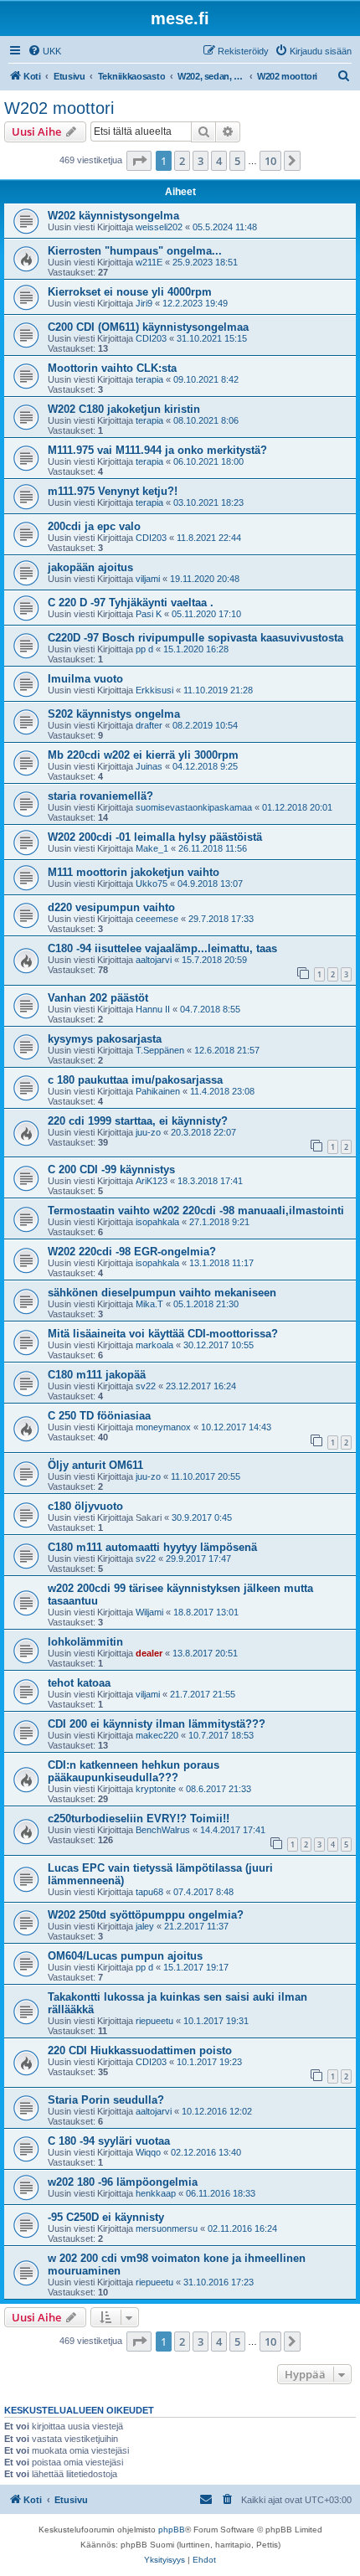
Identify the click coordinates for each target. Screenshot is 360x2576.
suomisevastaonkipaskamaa (194, 807)
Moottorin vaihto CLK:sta (112, 368)
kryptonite (156, 1789)
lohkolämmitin (85, 1642)
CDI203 (151, 338)
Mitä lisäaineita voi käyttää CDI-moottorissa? (163, 1334)
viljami (148, 579)
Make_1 (152, 848)
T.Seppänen (160, 1050)
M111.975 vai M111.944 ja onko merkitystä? (157, 450)
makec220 (157, 1735)
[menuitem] (44, 51)
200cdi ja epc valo (94, 526)
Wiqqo (148, 2152)
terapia (149, 379)
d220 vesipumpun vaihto (111, 907)
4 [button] (219, 161)
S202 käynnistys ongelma (114, 714)
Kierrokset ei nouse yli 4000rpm (130, 292)
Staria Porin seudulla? (106, 2100)
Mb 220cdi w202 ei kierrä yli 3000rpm (143, 755)
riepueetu (154, 2021)
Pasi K (149, 614)
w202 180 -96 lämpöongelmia (123, 2182)
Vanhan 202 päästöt (98, 998)
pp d (144, 649)
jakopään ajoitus (90, 567)
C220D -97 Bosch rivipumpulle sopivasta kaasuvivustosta (195, 638)
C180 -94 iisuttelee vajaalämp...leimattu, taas (162, 948)
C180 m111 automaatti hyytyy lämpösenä (152, 1547)
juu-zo (148, 1132)
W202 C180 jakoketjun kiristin (124, 409)
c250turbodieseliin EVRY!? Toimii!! (139, 1819)
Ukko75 (152, 884)
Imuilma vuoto (85, 679)
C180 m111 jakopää (97, 1375)
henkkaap (156, 2193)
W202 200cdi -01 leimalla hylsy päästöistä (155, 837)
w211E (149, 262)
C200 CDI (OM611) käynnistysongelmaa (148, 327)
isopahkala (157, 1222)
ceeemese (157, 919)
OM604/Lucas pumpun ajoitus (125, 1956)
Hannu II (153, 1009)
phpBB (172, 2530)
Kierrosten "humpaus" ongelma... (135, 251)
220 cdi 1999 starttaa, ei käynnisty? (138, 1121)
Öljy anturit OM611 (95, 1465)
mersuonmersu (167, 2228)
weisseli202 (159, 227)
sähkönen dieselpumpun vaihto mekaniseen (162, 1293)
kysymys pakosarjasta (105, 1039)
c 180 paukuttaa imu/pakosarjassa (135, 1080)
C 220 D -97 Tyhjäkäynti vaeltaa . (131, 603)
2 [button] (182, 161)
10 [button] (270, 161)
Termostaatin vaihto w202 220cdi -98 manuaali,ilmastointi (196, 1211)
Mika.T (149, 1304)
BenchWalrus (163, 1830)
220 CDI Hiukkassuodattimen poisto (140, 2050)
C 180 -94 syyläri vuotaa (109, 2141)
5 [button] (237, 161)
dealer (149, 1653)
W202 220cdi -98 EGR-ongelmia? (132, 1252)
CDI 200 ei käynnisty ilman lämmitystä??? (157, 1724)
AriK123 (152, 1181)
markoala (154, 1345)
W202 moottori (59, 108)
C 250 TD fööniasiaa (99, 1416)
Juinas (149, 766)
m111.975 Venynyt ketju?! (113, 491)
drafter (149, 725)
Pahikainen (158, 1091)
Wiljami (149, 1612)
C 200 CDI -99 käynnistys (111, 1170)
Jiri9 (144, 303)
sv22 (146, 1386)
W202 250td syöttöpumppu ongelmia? (146, 1915)
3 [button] (201, 161)
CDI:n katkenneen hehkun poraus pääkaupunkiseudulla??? (134, 1771)
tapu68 (149, 1892)
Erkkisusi (154, 690)
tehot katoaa (79, 1683)
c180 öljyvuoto (85, 1506)
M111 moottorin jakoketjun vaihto (134, 872)
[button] (139, 161)
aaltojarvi (154, 960)
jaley (145, 1926)
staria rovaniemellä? (100, 796)
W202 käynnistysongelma (113, 216)
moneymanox (163, 1427)
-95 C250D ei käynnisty (106, 2217)
